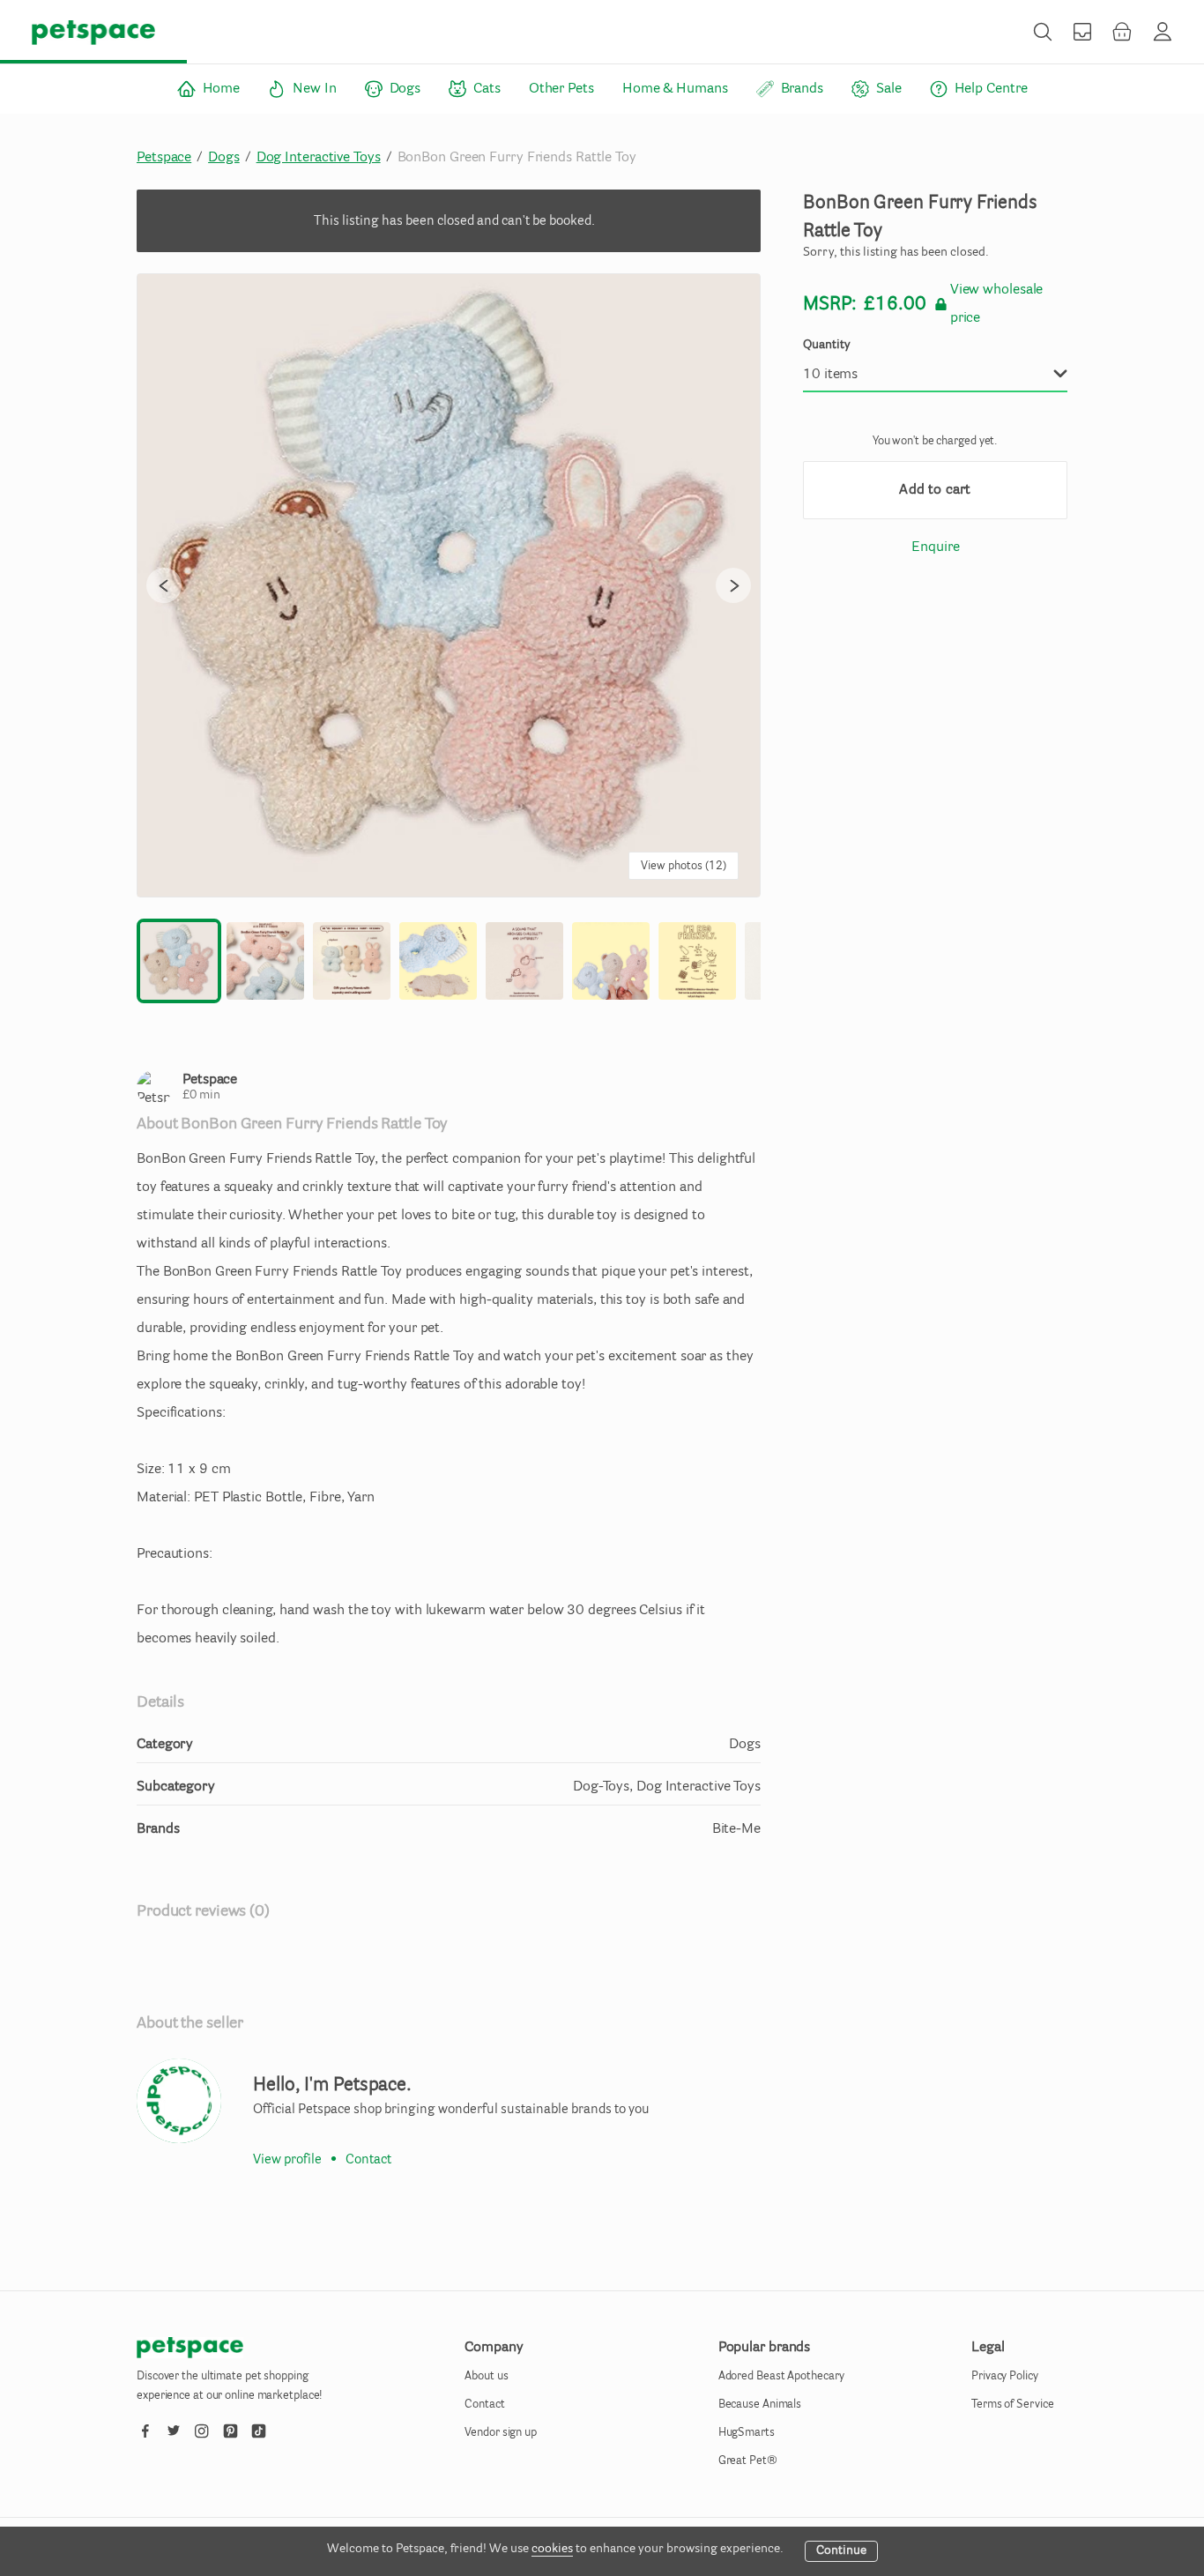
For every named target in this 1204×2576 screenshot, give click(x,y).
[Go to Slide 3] (352, 961)
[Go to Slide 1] (179, 961)
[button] (449, 585)
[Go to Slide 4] (438, 961)
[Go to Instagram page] (202, 2427)
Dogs (224, 158)
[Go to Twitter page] (174, 2427)
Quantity (827, 346)
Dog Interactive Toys (319, 158)
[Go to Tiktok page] (258, 2427)
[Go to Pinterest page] (230, 2427)
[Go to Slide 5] (524, 961)
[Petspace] (179, 2101)
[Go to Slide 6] (611, 961)
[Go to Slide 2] (265, 961)
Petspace (164, 158)
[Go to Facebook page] (145, 2427)
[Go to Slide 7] (697, 961)
